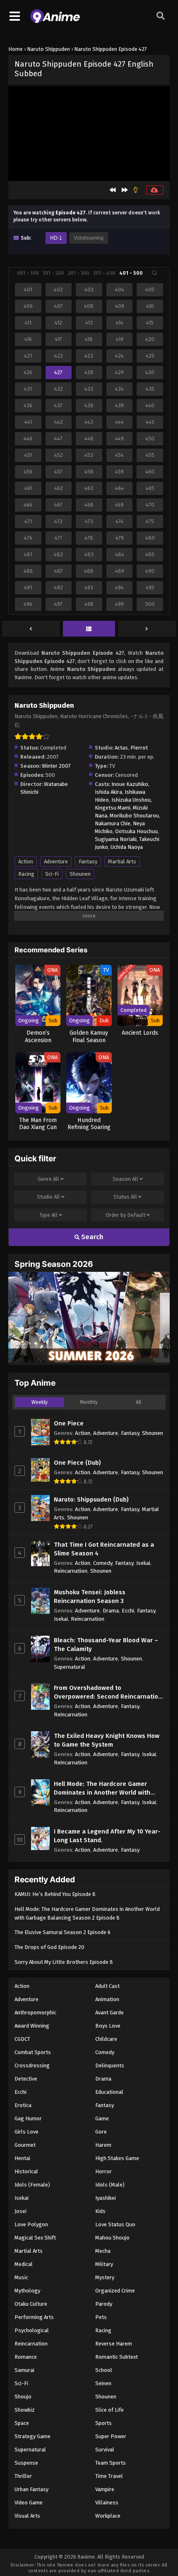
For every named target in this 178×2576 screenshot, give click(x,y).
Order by (125, 1215)
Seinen (103, 2383)
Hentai (22, 2158)
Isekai (143, 1563)
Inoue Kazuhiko (130, 784)
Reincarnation (71, 1571)
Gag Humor (28, 2118)
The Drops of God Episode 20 (49, 1947)
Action (26, 861)
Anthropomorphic (35, 2012)
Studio (48, 1197)
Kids (100, 2211)
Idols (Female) (32, 2185)
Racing (26, 874)
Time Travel (109, 2476)
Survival (105, 2450)
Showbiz (25, 2410)
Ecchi (128, 1611)
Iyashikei (106, 2198)
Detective (26, 2079)
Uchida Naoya (127, 847)
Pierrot (139, 748)
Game (102, 2118)
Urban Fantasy (31, 2489)
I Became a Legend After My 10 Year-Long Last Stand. (107, 1836)
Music (21, 2277)
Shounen (80, 874)
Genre (48, 1179)
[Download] (155, 190)
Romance (26, 2357)
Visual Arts (27, 2516)
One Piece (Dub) (77, 1463)
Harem (103, 2145)
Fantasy (88, 861)
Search (91, 1237)
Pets (101, 2317)
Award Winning (32, 2026)
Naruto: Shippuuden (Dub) (91, 1499)
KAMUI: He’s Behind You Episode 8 (55, 1894)
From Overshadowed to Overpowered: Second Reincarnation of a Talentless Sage (108, 1693)
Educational (109, 2092)
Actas (121, 748)
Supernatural (70, 1667)
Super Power (111, 2436)
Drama (111, 1611)
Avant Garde (109, 2012)
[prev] (31, 629)
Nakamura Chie (113, 823)
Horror (103, 2171)
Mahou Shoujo (112, 2238)
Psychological (32, 2330)
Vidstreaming (89, 238)
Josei (20, 2211)
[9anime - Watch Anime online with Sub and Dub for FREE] (55, 21)
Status (125, 1197)
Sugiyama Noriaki (116, 839)
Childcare (106, 2039)
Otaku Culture (31, 2304)
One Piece (69, 1423)
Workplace (108, 2516)
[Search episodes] (154, 273)
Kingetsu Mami (113, 808)
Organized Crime (115, 2291)
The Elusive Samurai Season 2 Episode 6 (63, 1932)
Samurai (24, 2370)
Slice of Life (109, 2410)
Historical (26, 2171)
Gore (101, 2132)
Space (22, 2423)
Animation (107, 1999)
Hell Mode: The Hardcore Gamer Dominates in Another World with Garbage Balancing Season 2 (102, 1789)
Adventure (56, 861)
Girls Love (26, 2132)
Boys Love (108, 2026)
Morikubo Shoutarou (134, 816)
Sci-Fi (52, 874)
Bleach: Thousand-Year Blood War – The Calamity (106, 1645)
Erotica (23, 2105)
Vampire (105, 2489)
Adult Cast (107, 1986)
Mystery (105, 2277)
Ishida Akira (108, 792)
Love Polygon (31, 2224)
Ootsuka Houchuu (136, 831)
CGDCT (22, 2039)
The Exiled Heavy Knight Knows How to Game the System (107, 1740)
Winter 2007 (56, 766)
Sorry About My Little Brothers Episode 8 (64, 1962)
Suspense (26, 2463)
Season (125, 1179)
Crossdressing (32, 2065)
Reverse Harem (114, 2344)
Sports (103, 2423)
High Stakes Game (117, 2158)
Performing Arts (34, 2317)
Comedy (103, 1563)
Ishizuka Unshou (131, 800)
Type (48, 1215)
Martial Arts (122, 861)
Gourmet (25, 2145)
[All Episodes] (89, 629)
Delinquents (110, 2065)
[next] (147, 629)
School (104, 2370)
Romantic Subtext (117, 2357)
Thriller (23, 2476)
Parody (104, 2304)
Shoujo (23, 2397)
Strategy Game (32, 2436)
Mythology (27, 2291)
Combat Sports (33, 2052)
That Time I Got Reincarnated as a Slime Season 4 (104, 1549)
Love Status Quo (115, 2224)
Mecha (103, 2251)
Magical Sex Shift (35, 2238)
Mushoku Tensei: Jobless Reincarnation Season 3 (90, 1597)
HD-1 (56, 238)
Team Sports (111, 2463)
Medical (24, 2264)
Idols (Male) (110, 2185)
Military (104, 2264)
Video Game (29, 2503)
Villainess (107, 2503)
